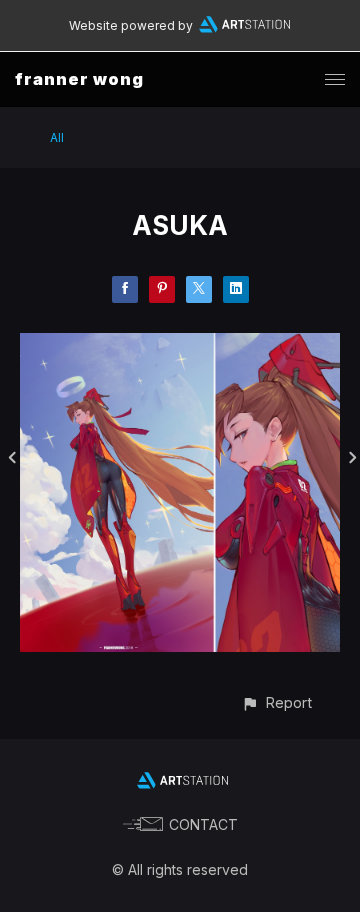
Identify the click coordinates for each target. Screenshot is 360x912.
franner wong (79, 79)
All (57, 137)
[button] (276, 702)
